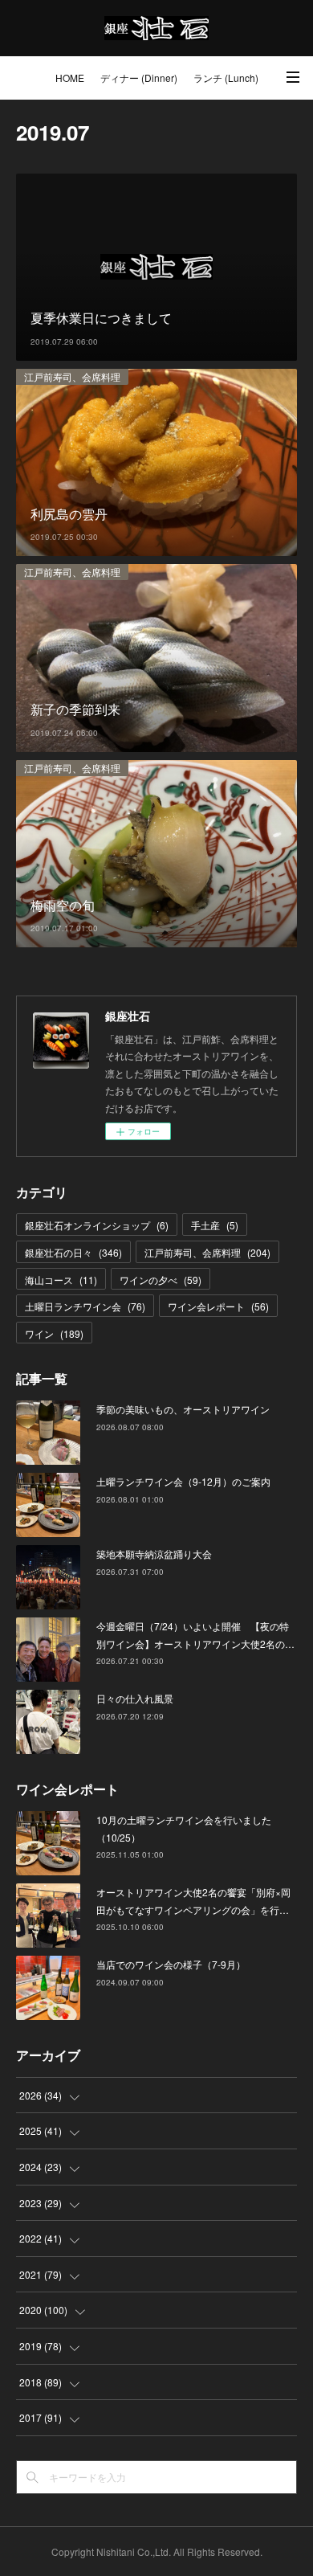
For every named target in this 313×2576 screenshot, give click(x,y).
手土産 (215, 1225)
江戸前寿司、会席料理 (72, 376)
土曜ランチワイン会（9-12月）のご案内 (183, 1481)
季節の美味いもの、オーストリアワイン (183, 1409)
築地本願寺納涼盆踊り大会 (154, 1554)
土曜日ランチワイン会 (85, 1306)
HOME (70, 78)
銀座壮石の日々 (73, 1252)
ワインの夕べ (161, 1280)
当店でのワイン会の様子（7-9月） (171, 1964)
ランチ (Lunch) (226, 78)
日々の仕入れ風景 (135, 1698)
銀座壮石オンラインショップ (97, 1225)
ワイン (54, 1333)
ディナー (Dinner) (139, 78)
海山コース (61, 1280)
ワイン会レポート (218, 1306)
